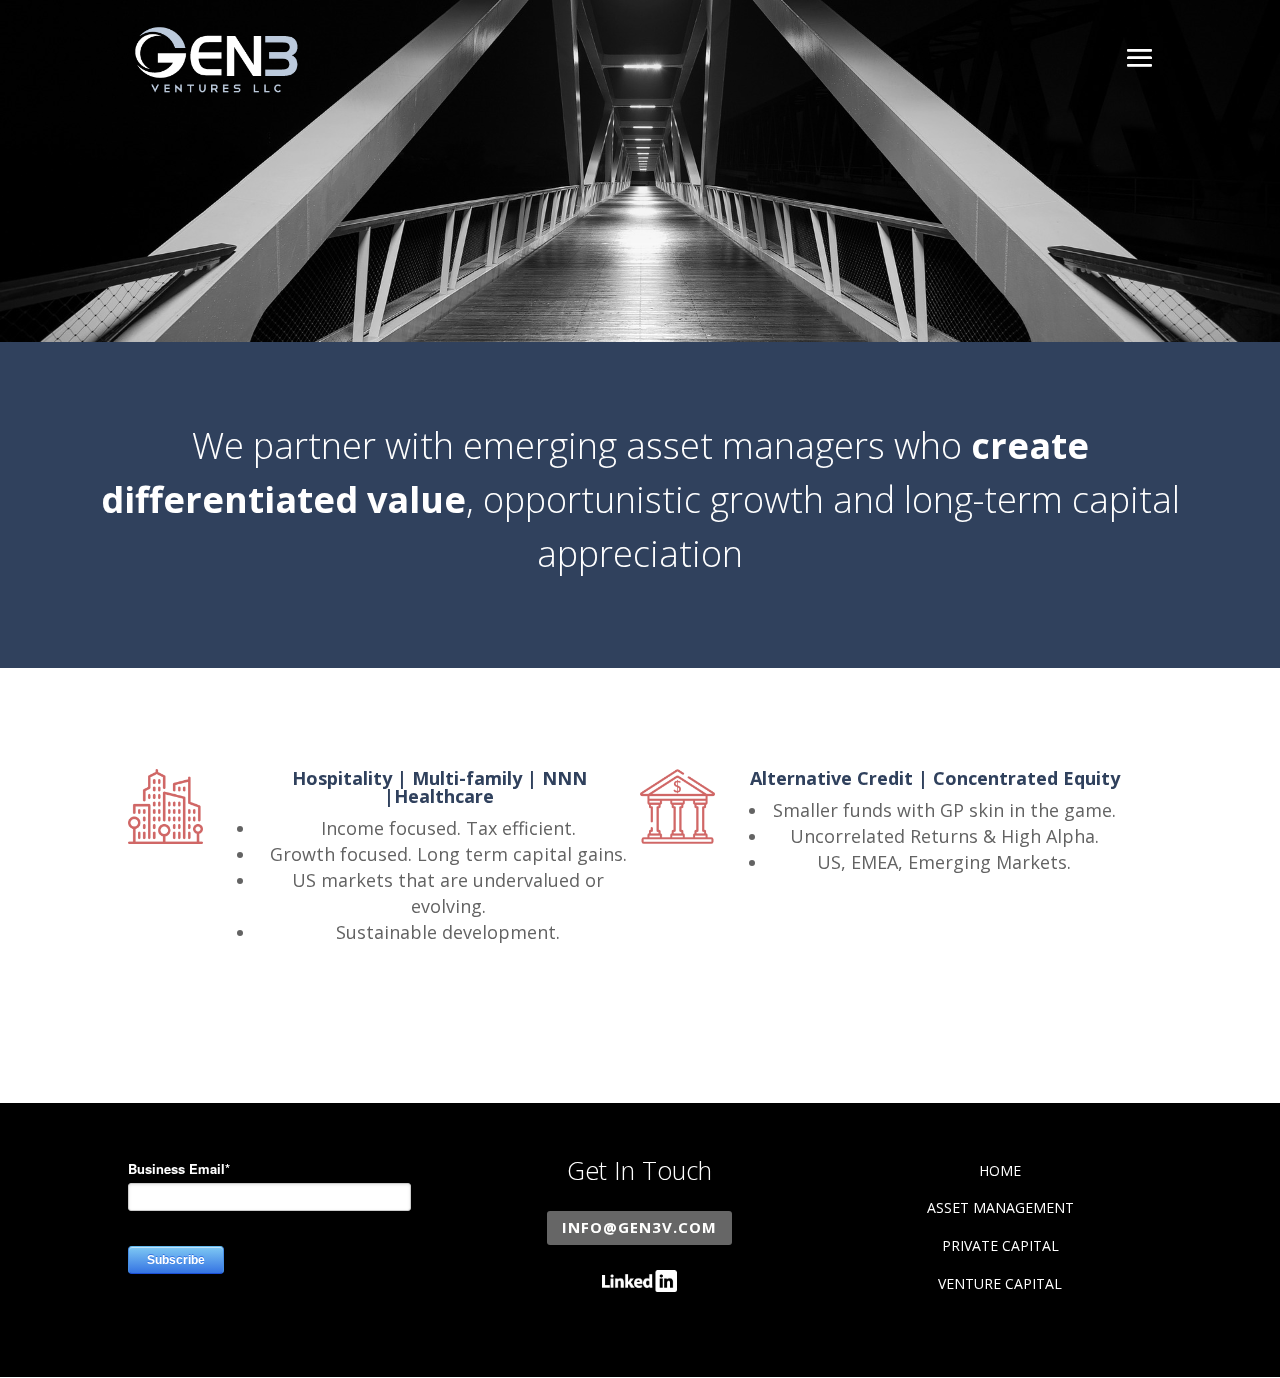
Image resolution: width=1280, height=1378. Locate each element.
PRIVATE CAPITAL (1000, 1245)
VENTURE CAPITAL (1000, 1283)
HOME (1000, 1170)
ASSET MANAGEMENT (1000, 1207)
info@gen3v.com (639, 1227)
